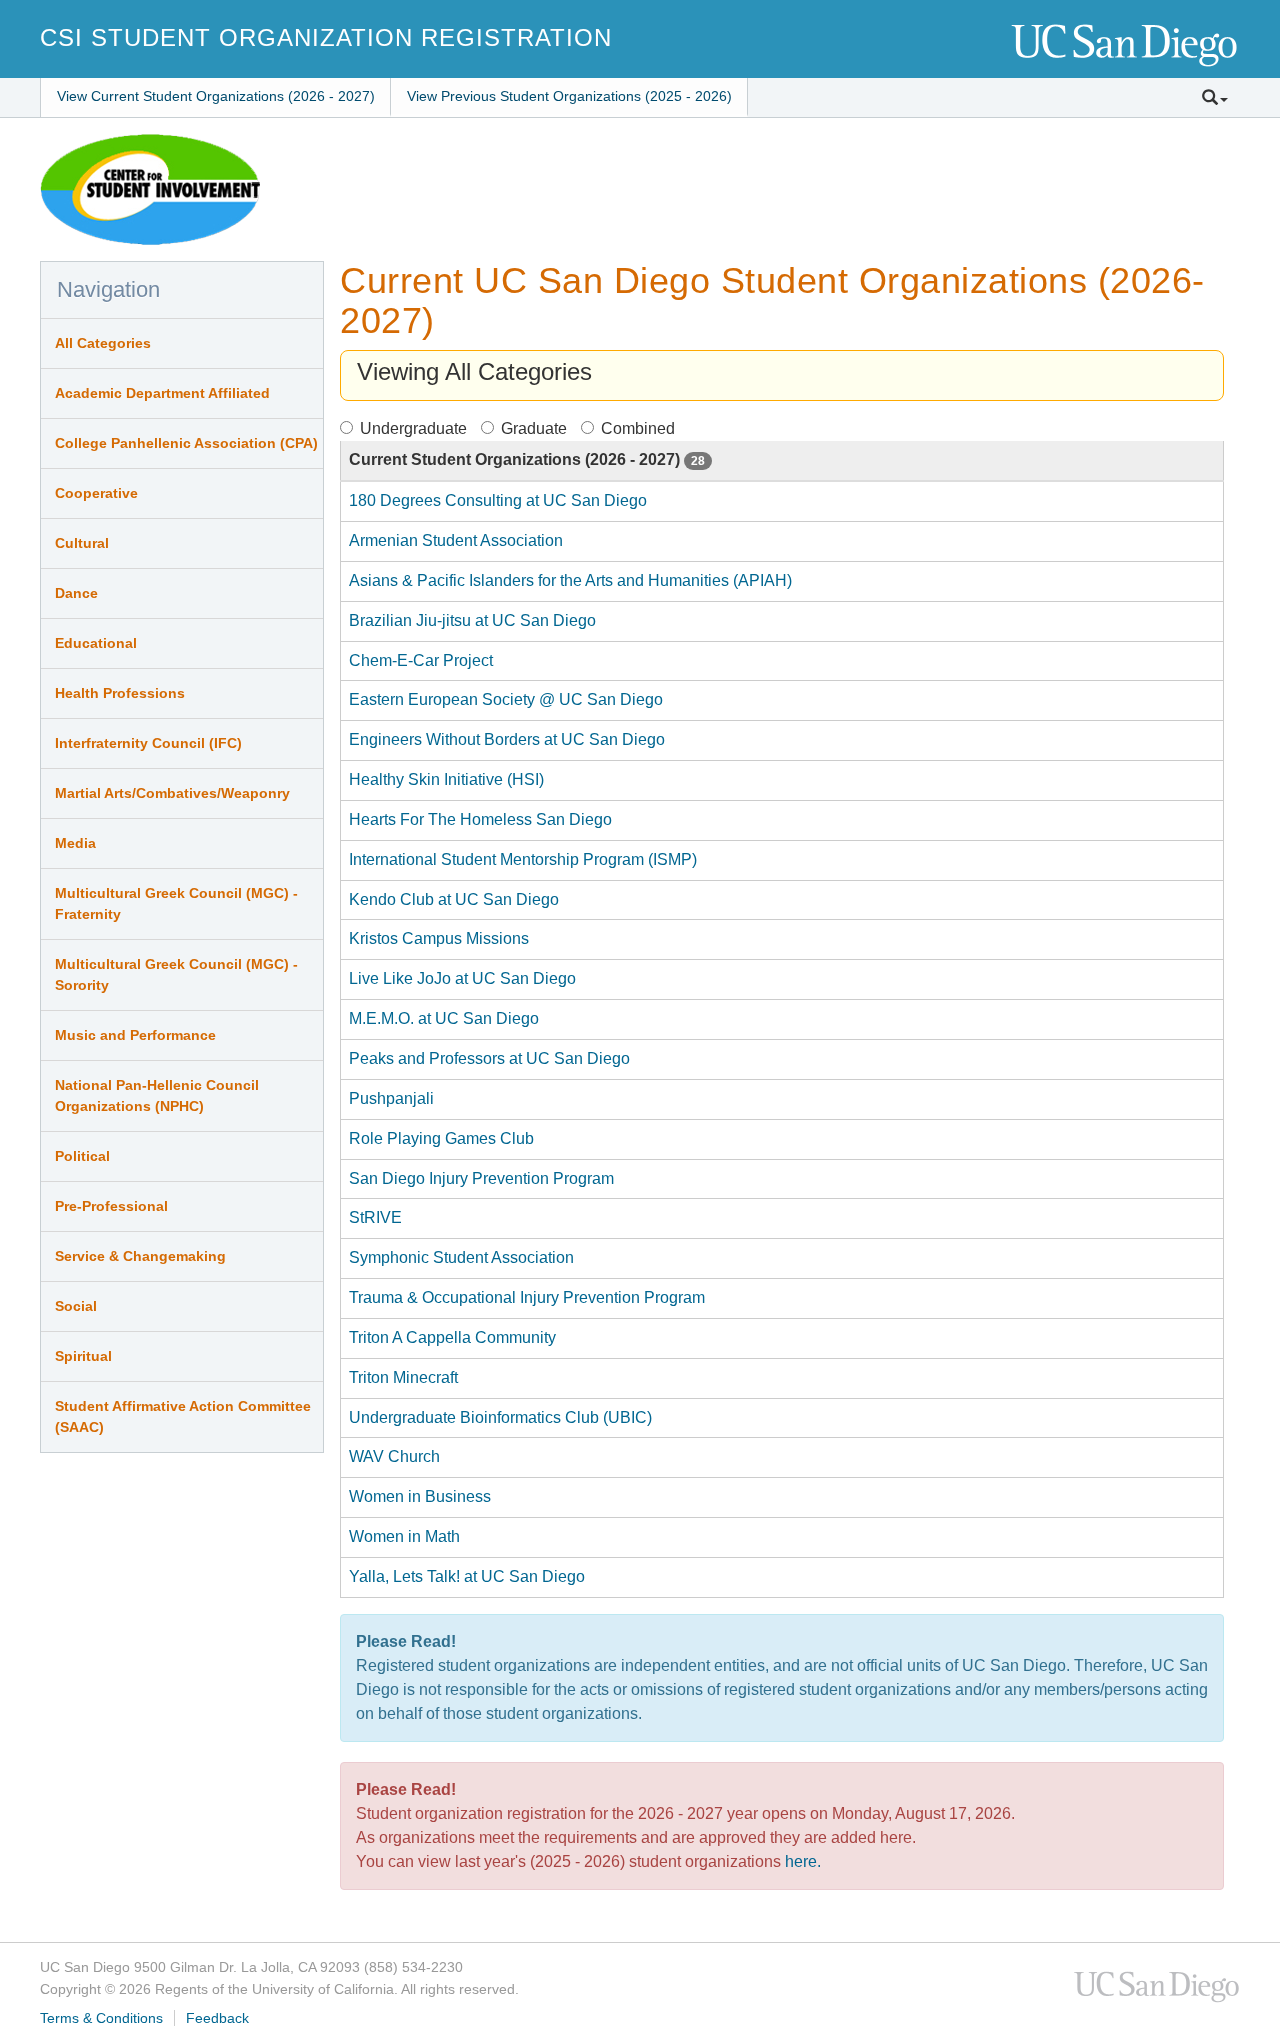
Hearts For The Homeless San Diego (480, 819)
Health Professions (120, 693)
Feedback (217, 2018)
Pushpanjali (391, 1098)
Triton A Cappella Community (452, 1337)
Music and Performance (135, 1035)
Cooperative (96, 493)
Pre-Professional (111, 1206)
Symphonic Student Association (461, 1257)
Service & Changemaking (140, 1256)
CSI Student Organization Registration (326, 37)
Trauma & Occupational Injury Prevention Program (527, 1297)
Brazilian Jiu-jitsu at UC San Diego (472, 620)
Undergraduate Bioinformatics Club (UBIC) (500, 1417)
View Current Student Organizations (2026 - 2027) (216, 96)
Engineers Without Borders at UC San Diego (507, 739)
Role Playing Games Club (441, 1138)
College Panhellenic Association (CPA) (186, 443)
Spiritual (83, 1356)
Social (76, 1306)
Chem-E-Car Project (421, 660)
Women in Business (420, 1496)
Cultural (82, 543)
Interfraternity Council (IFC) (148, 743)
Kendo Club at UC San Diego (454, 899)
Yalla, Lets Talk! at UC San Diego (467, 1576)
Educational (96, 643)
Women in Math (404, 1536)
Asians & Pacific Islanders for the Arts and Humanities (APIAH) (570, 580)
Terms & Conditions (101, 2018)
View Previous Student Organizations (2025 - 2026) (569, 96)
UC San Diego (1125, 46)
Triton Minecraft (403, 1377)
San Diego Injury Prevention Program (481, 1178)
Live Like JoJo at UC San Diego (462, 978)
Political (82, 1156)
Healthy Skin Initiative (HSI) (446, 779)
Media (75, 843)
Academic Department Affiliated (162, 393)
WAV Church (394, 1456)
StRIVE (375, 1217)
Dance (76, 593)
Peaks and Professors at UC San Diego (489, 1058)
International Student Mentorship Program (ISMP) (523, 859)
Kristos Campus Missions (439, 938)
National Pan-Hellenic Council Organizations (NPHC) (157, 1095)
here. (803, 1861)
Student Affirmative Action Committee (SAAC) (183, 1416)
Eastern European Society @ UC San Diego (506, 699)
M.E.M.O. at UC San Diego (444, 1018)
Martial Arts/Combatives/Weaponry (172, 793)
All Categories (103, 343)
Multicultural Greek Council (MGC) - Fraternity (176, 903)
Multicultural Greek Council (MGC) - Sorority (176, 974)
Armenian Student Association (456, 540)
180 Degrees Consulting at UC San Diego (498, 500)
